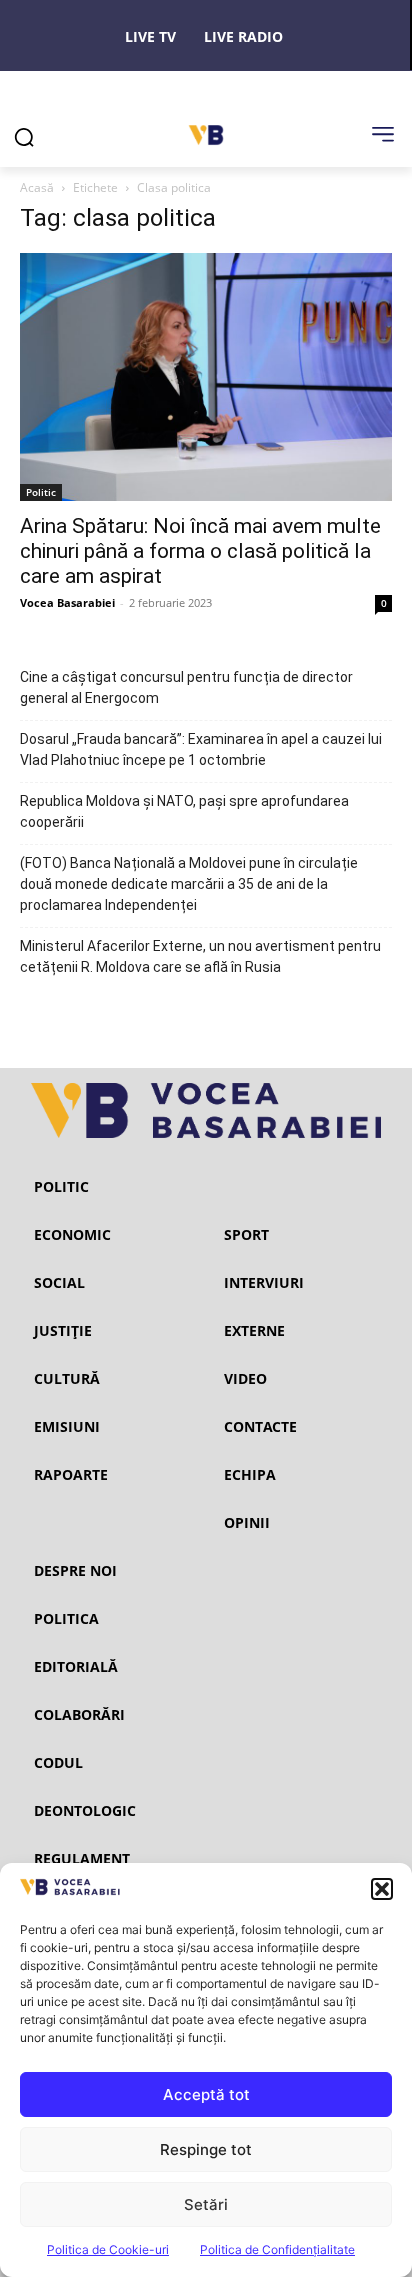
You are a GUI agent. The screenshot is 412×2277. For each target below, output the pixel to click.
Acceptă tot (206, 2094)
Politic (41, 492)
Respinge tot (206, 2149)
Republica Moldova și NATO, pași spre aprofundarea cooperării (184, 811)
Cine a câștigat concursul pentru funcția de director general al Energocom (186, 687)
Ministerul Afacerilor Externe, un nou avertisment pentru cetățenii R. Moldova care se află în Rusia (200, 956)
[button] (382, 1889)
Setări (206, 2204)
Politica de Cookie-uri (108, 2249)
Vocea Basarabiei (67, 602)
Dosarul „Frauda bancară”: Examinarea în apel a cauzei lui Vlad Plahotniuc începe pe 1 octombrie (201, 749)
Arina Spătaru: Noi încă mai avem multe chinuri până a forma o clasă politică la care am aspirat (200, 551)
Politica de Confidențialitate (277, 2249)
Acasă (37, 187)
